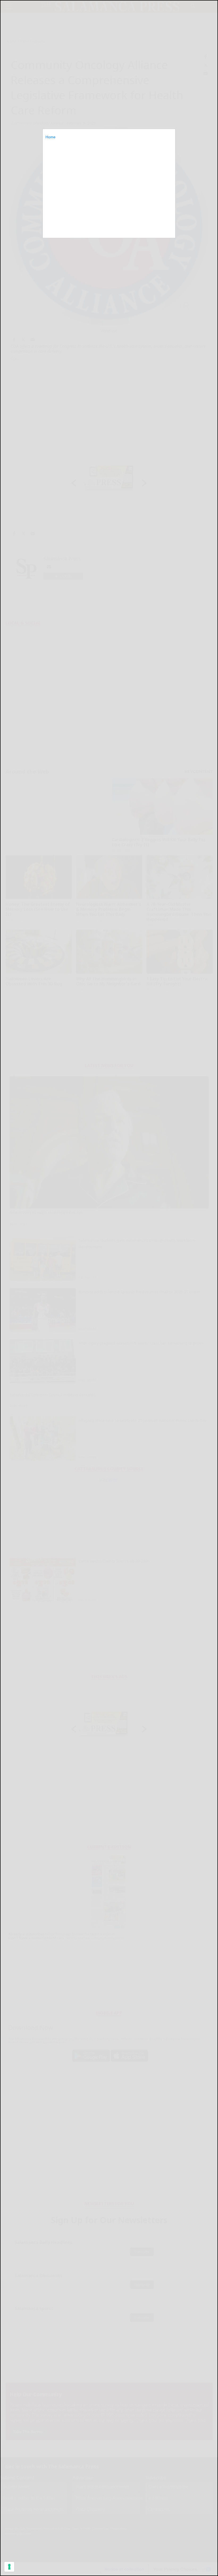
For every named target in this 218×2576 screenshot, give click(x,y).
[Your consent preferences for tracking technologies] (9, 2567)
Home (51, 137)
